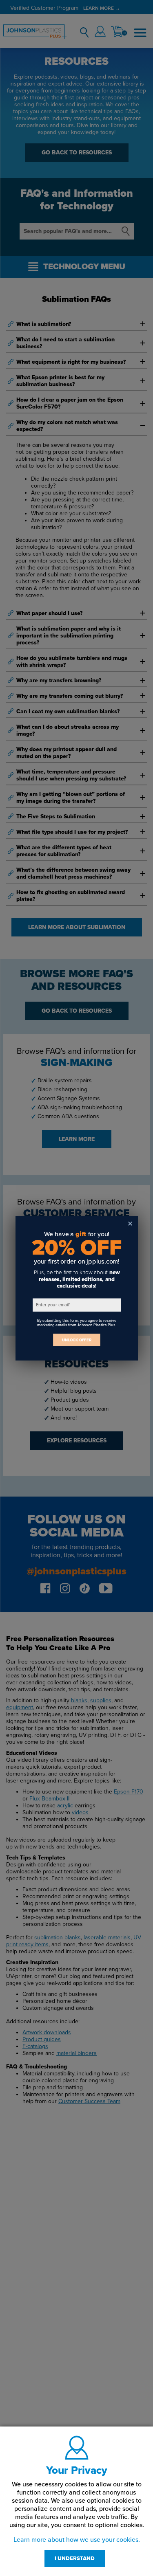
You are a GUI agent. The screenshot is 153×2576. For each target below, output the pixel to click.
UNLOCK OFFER (77, 1340)
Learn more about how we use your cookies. (77, 2540)
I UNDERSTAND (75, 2558)
